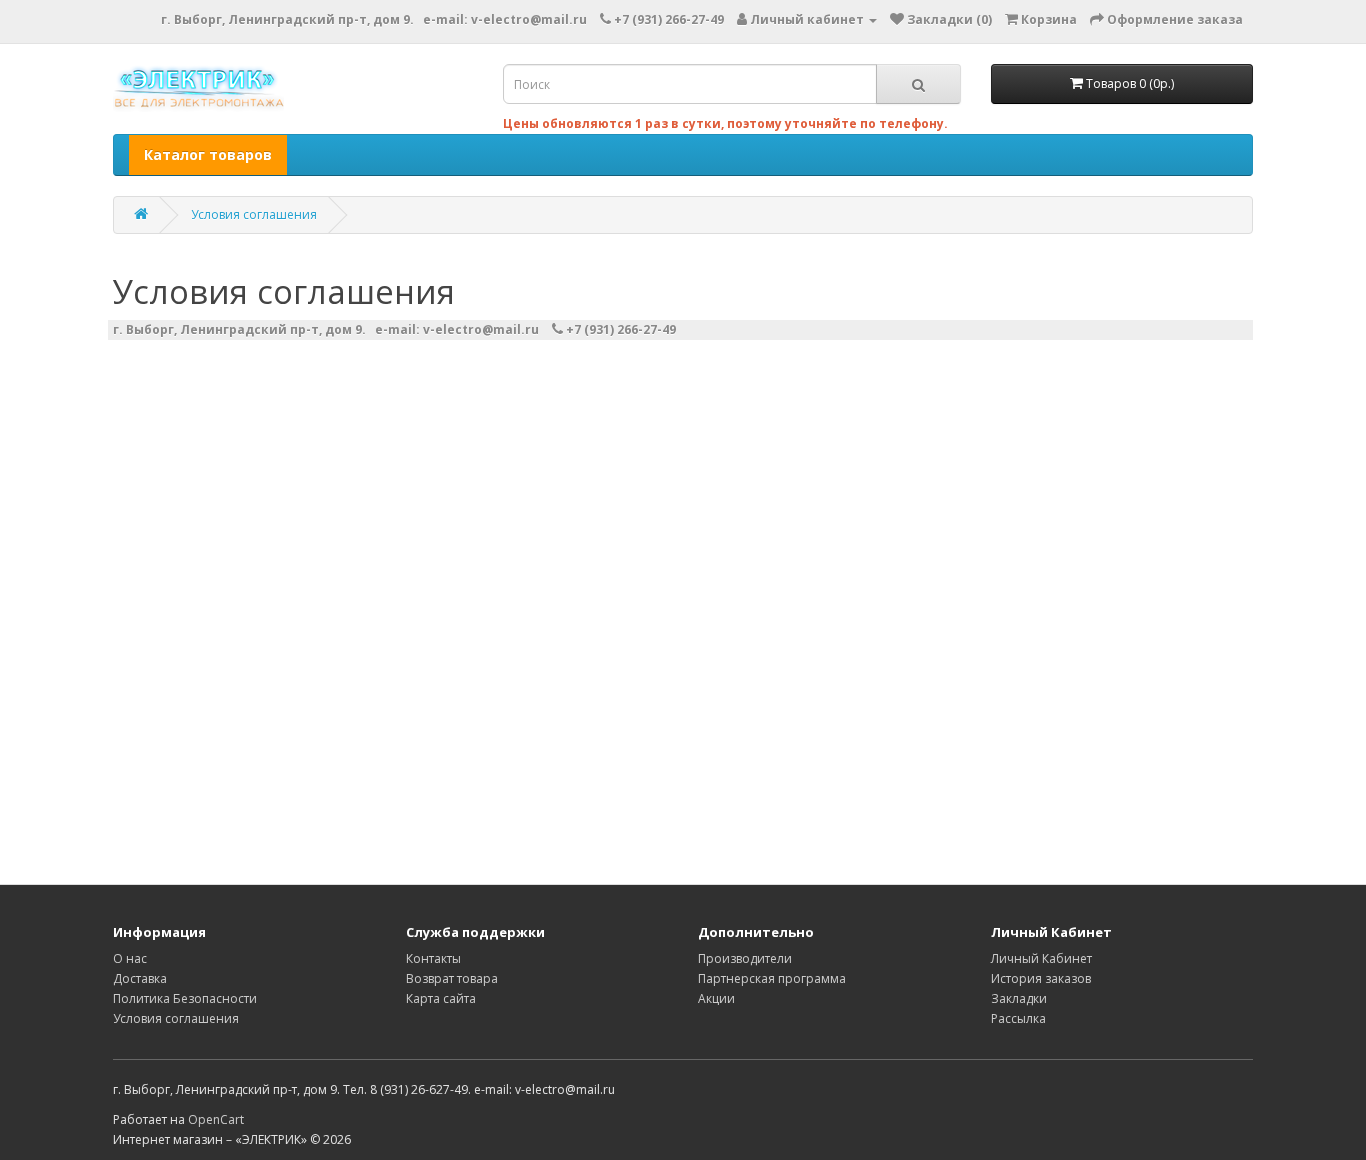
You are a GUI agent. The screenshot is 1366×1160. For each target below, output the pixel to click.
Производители (745, 958)
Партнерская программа (772, 978)
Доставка (140, 978)
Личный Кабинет (1041, 958)
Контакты (433, 958)
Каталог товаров (208, 154)
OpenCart (216, 1119)
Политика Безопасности (185, 998)
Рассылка (1018, 1018)
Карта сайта (441, 998)
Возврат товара (452, 978)
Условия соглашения (254, 214)
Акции (716, 998)
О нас (130, 958)
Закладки (1019, 998)
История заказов (1041, 978)
